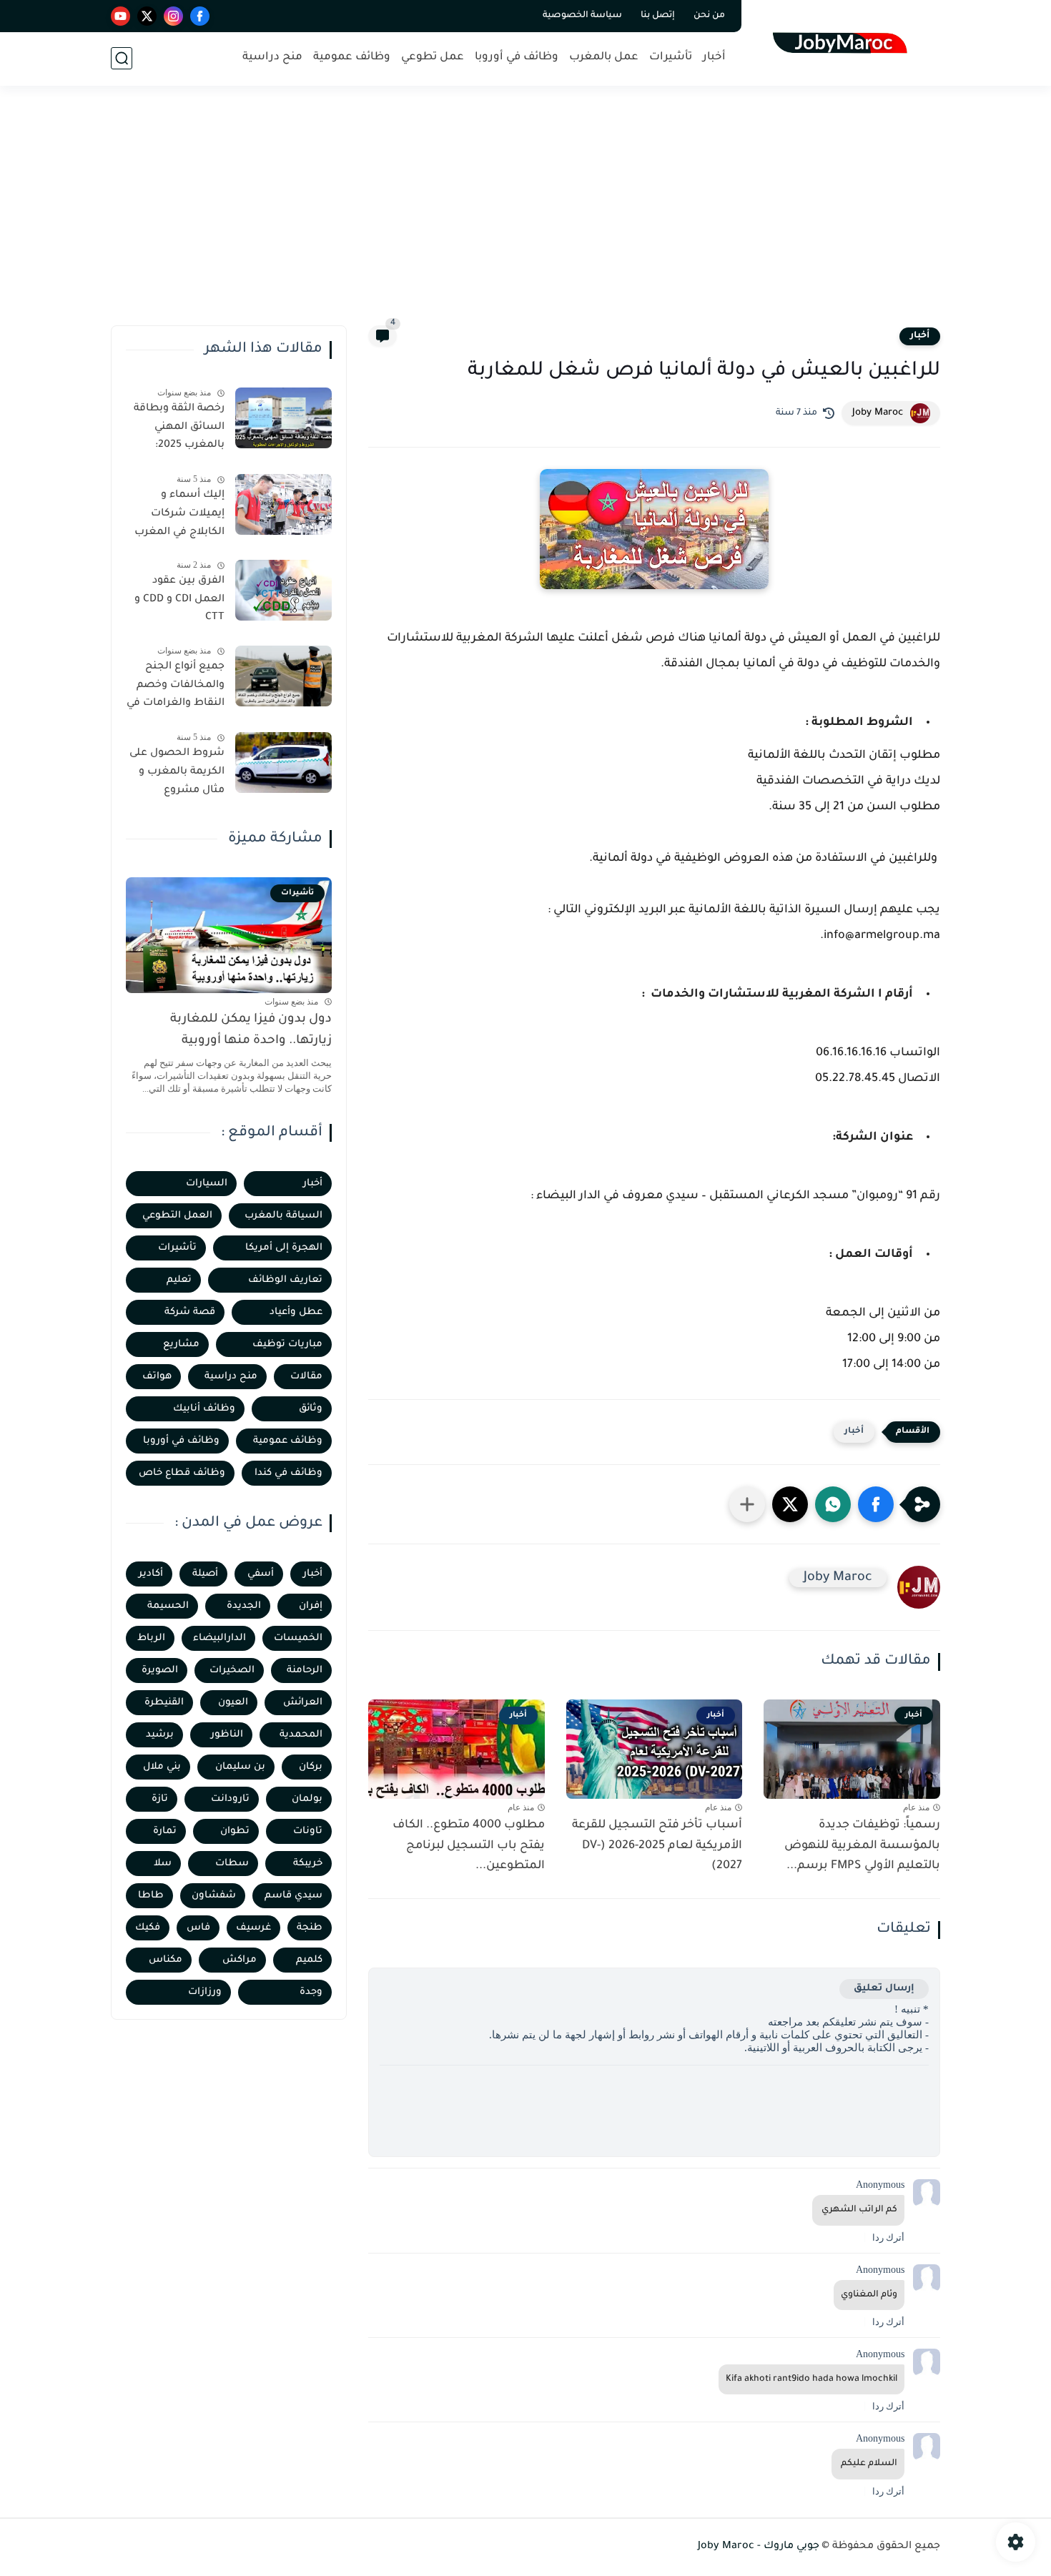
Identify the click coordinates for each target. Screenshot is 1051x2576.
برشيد (160, 1735)
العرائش (303, 1703)
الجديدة (244, 1606)
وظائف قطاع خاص (182, 1473)
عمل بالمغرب (604, 58)
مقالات (306, 1377)
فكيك (148, 1928)
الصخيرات (232, 1671)
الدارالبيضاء (219, 1638)
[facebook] (200, 16)
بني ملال (162, 1767)
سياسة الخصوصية (582, 16)
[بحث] (122, 58)
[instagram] (173, 16)
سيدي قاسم (293, 1896)
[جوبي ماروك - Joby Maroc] (844, 42)
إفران (311, 1606)
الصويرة (160, 1671)
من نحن (709, 16)
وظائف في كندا (288, 1473)
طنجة (310, 1928)
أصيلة (205, 1574)
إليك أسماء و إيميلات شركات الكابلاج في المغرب (179, 514)
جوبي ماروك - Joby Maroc (759, 2547)
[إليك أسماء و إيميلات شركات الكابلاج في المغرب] (283, 504)
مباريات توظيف (287, 1344)
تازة (160, 1799)
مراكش (240, 1960)
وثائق (311, 1409)
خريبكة (308, 1864)
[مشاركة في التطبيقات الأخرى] (747, 1504)
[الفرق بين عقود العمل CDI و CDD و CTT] (283, 590)
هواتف (157, 1377)
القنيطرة (164, 1703)
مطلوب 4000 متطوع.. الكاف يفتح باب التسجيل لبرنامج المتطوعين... (469, 1846)
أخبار (714, 58)
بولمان (307, 1799)
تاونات (308, 1831)
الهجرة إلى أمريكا (284, 1248)
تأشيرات (671, 58)
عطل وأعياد (296, 1312)
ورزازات (205, 1992)
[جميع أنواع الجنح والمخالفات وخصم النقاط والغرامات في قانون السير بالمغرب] (283, 676)
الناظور (227, 1735)
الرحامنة (305, 1671)
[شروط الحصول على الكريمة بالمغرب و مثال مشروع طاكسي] (283, 763)
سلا (163, 1864)
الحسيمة (168, 1606)
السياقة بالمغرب (283, 1216)
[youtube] (120, 16)
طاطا (151, 1896)
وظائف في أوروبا (517, 58)
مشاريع (181, 1344)
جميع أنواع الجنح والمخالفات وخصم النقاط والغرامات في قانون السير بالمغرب (176, 688)
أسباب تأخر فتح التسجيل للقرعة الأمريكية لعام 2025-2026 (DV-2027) (657, 1846)
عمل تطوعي (433, 58)
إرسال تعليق (884, 1989)
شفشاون (214, 1896)
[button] (876, 1504)
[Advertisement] (525, 214)
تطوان (235, 1831)
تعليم (179, 1280)
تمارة (165, 1831)
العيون (233, 1703)
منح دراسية (272, 58)
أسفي (261, 1574)
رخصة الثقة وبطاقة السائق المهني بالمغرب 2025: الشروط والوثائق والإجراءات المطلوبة (177, 430)
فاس (198, 1928)
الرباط (151, 1638)
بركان (311, 1767)
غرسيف (253, 1928)
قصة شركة (190, 1312)
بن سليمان (240, 1767)
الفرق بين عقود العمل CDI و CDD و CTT (179, 599)
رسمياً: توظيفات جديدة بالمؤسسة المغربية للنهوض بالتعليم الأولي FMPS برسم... (862, 1846)
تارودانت (230, 1799)
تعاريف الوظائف (285, 1280)
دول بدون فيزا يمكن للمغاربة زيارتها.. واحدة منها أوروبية (251, 1031)
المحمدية (301, 1735)
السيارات (207, 1184)
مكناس (166, 1960)
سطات (232, 1864)
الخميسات (298, 1638)
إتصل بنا (658, 16)
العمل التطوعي (177, 1216)
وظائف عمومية (352, 58)
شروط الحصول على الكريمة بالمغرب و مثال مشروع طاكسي (177, 774)
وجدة (311, 1992)
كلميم (309, 1960)
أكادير (151, 1574)
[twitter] (147, 16)
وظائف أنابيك (204, 1409)
